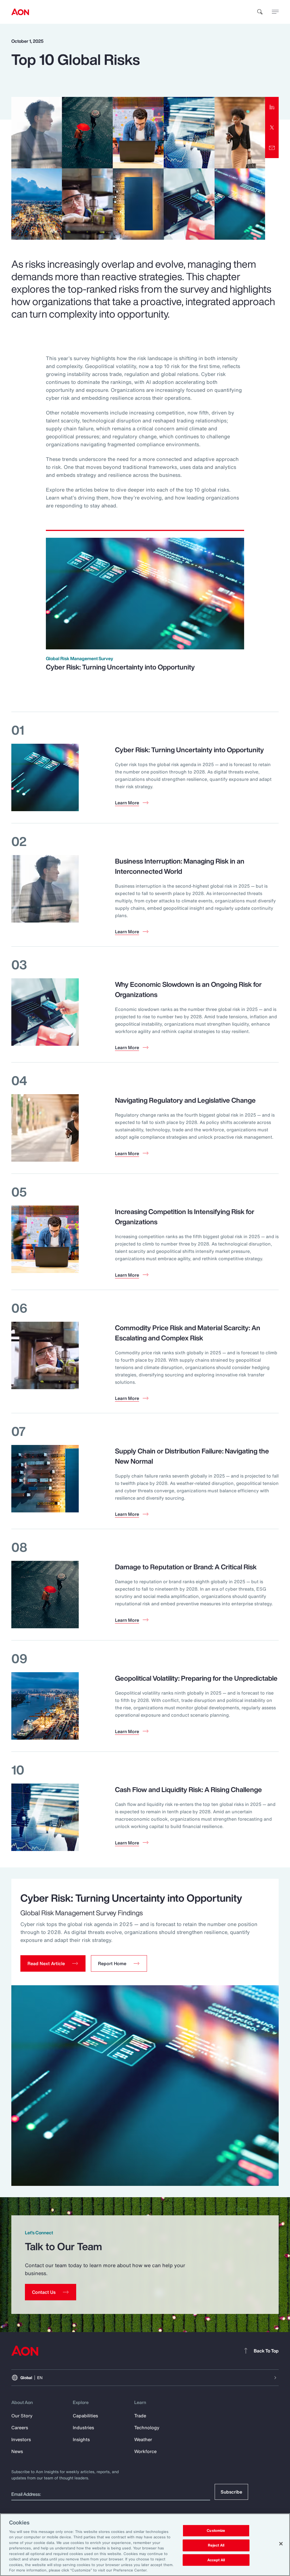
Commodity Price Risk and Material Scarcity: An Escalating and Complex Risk (188, 1333)
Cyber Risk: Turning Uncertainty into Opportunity (120, 667)
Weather (143, 2439)
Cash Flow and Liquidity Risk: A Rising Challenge (188, 1789)
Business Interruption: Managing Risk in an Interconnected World (180, 866)
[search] (260, 12)
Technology (147, 2428)
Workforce (145, 2451)
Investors (21, 2439)
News (17, 2451)
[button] (53, 1963)
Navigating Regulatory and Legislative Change (185, 1100)
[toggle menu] (275, 12)
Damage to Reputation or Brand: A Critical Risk (186, 1567)
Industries (83, 2428)
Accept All (216, 2560)
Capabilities (85, 2416)
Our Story (22, 2416)
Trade (140, 2416)
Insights (81, 2439)
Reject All (216, 2545)
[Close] (281, 2544)
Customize (216, 2531)
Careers (20, 2428)
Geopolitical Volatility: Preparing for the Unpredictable (196, 1678)
